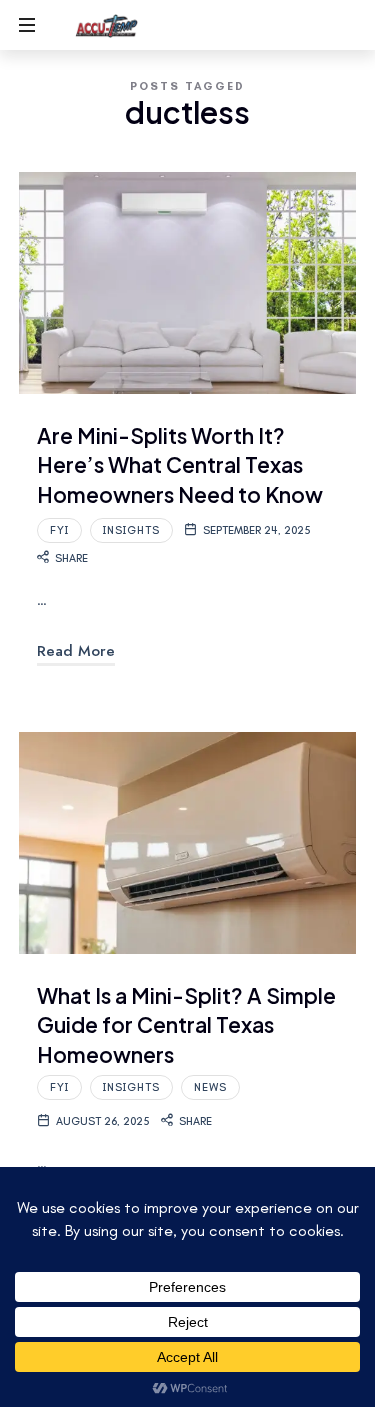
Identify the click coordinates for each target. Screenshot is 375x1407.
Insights (131, 530)
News (210, 1087)
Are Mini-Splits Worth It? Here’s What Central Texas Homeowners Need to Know (180, 465)
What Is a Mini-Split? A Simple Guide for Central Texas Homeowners (186, 1025)
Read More (76, 651)
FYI (59, 530)
